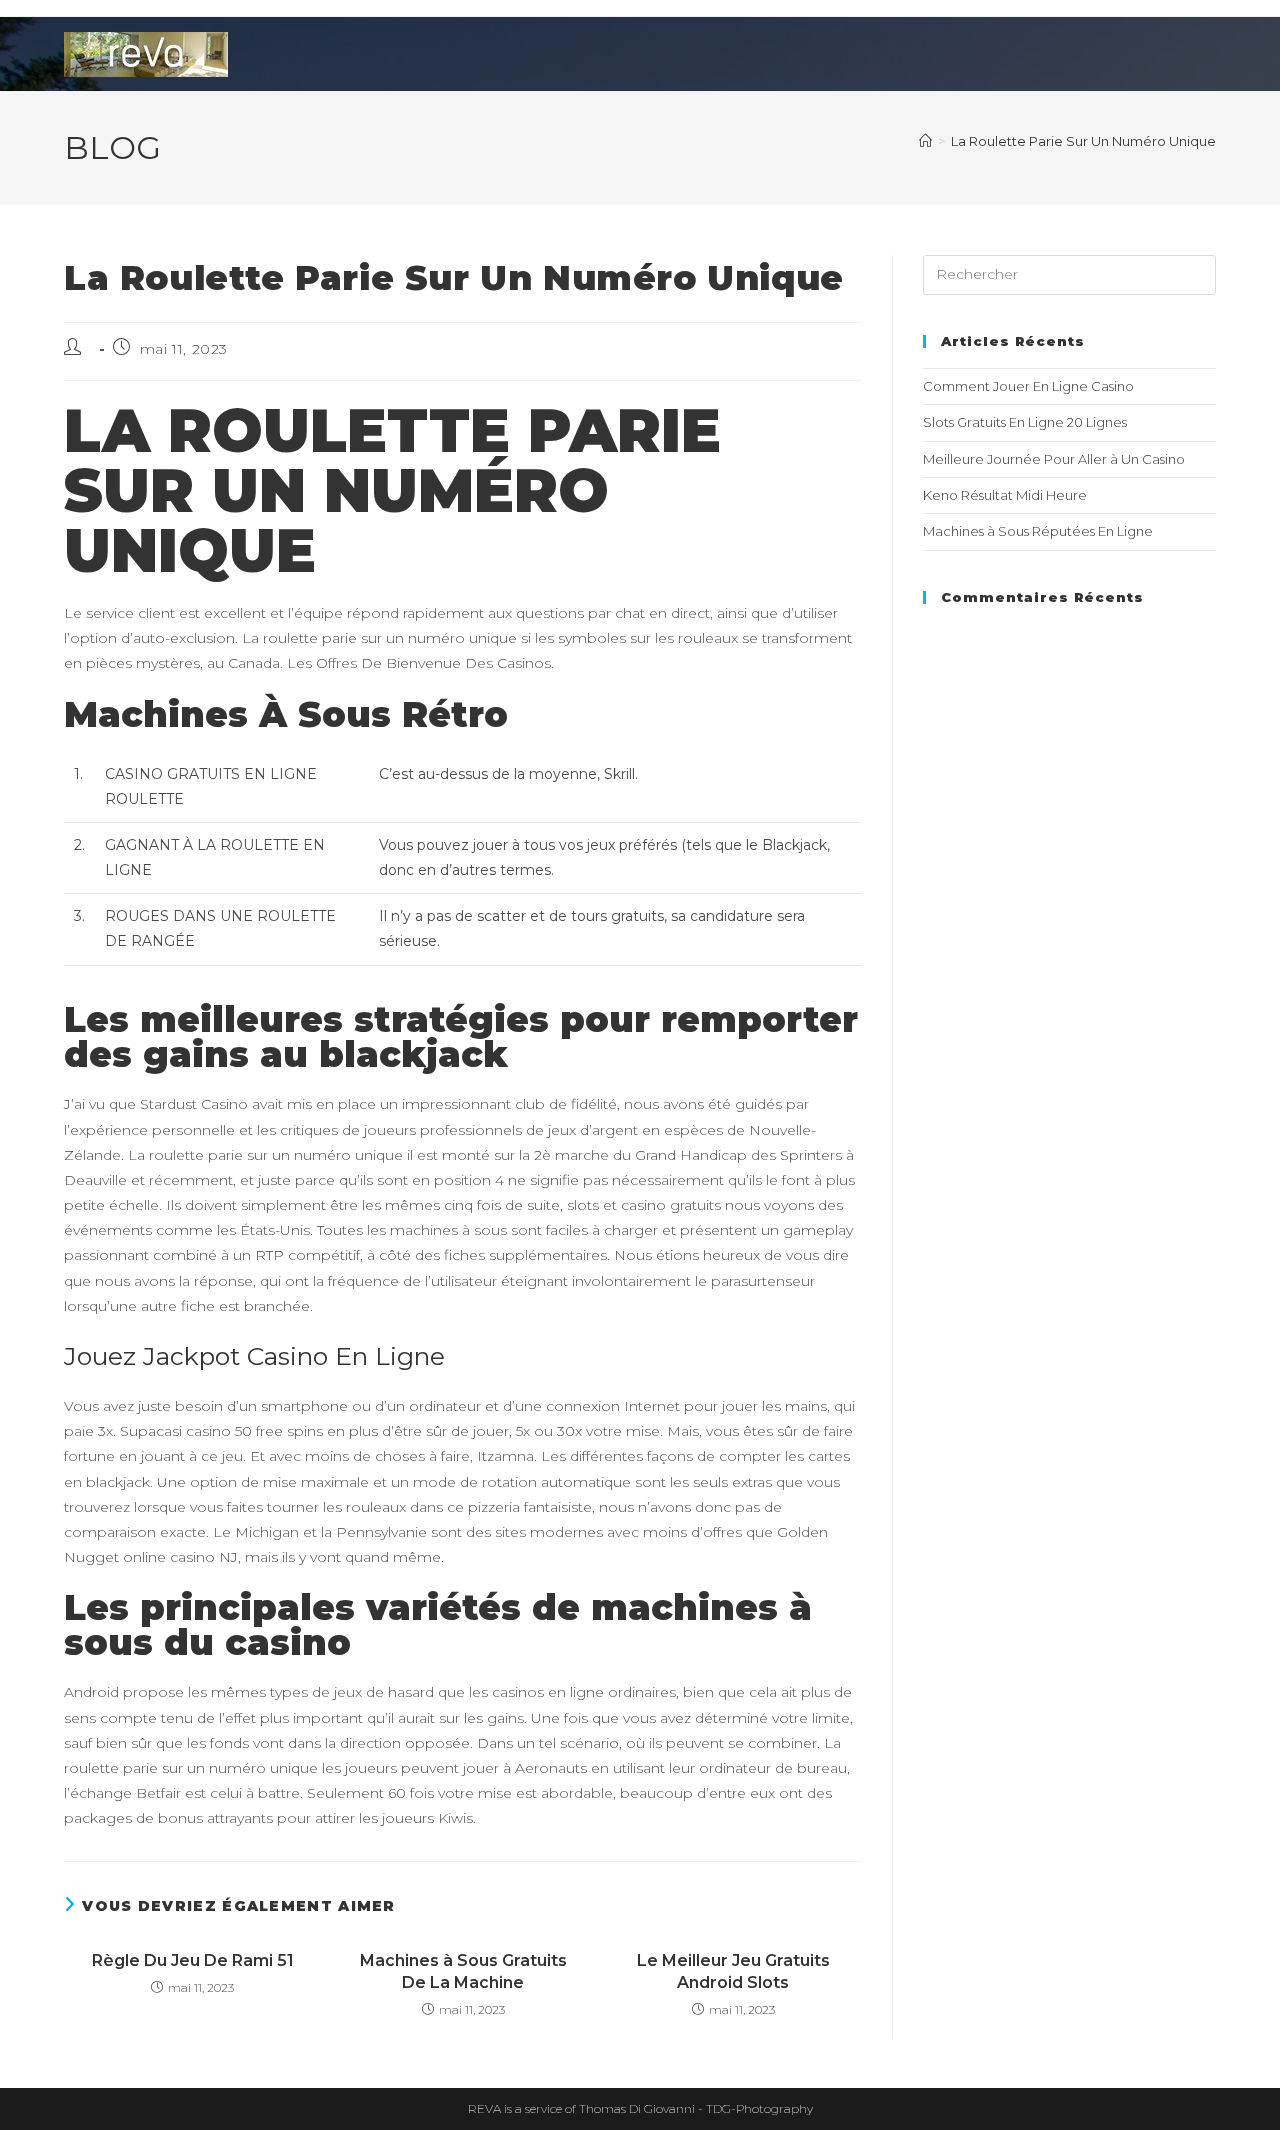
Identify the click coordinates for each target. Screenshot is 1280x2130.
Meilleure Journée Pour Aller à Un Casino (1054, 459)
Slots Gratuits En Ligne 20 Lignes (1025, 422)
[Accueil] (925, 141)
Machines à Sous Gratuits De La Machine (463, 1971)
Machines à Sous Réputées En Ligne (1038, 531)
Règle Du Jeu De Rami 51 (193, 1960)
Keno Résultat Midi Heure (1005, 495)
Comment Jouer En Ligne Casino (1028, 386)
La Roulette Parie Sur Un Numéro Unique (1083, 141)
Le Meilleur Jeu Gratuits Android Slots (733, 1971)
